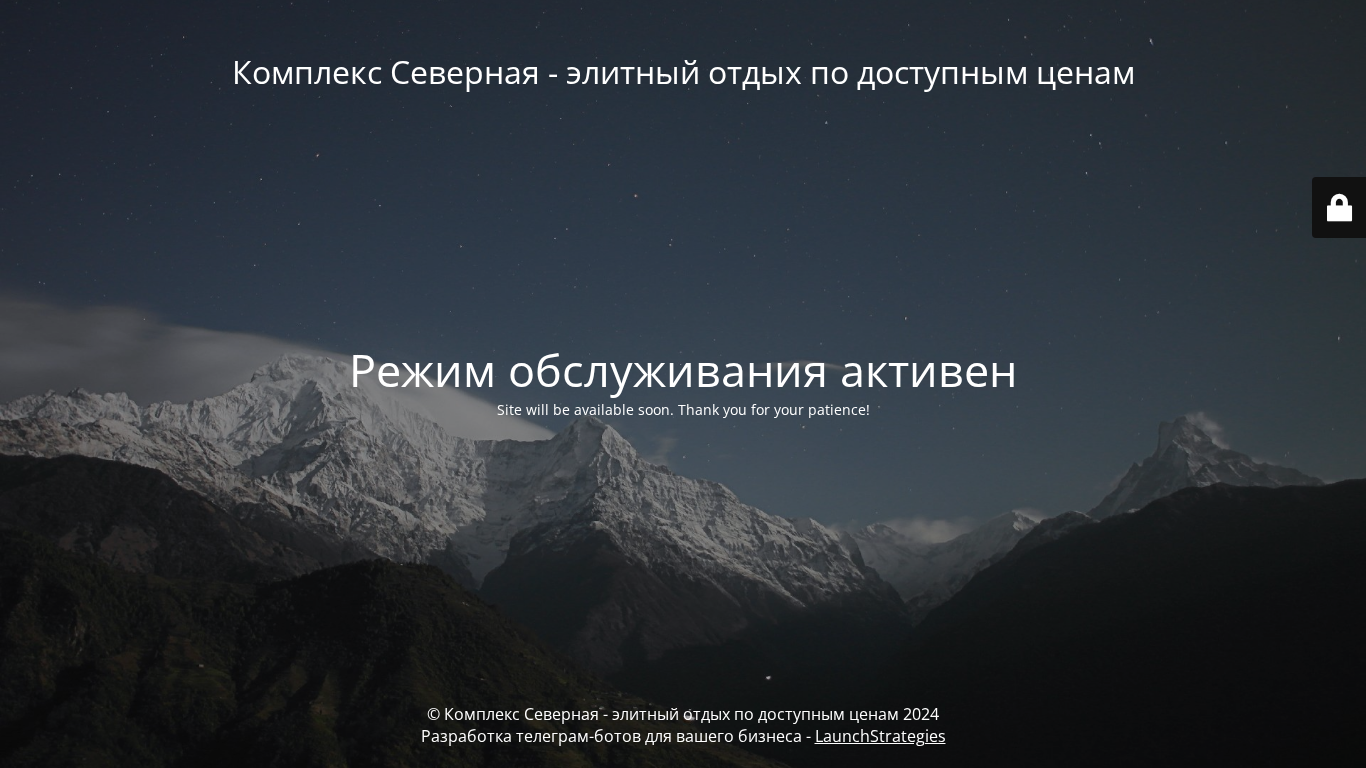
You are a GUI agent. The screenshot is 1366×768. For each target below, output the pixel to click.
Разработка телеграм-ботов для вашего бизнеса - (683, 736)
